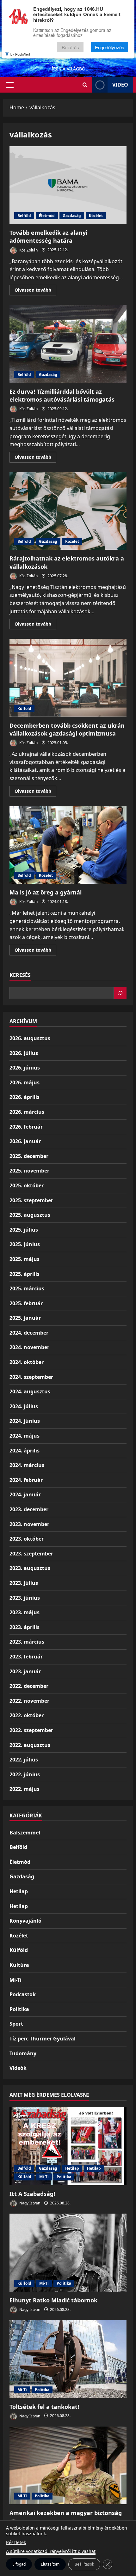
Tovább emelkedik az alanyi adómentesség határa (68, 185)
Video (120, 85)
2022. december (29, 1686)
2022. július (24, 1760)
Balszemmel (25, 1833)
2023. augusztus (30, 1568)
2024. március (27, 1465)
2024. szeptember (31, 1377)
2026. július (24, 1053)
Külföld (24, 709)
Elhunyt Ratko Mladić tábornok (53, 2300)
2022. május (25, 1789)
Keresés (20, 975)
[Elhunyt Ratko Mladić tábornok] (68, 2253)
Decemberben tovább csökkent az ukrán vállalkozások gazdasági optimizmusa (68, 678)
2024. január (25, 1494)
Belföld (24, 216)
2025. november (29, 1171)
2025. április (25, 1274)
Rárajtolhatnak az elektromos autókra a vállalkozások (68, 511)
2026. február (26, 1127)
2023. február (26, 1657)
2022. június (25, 1774)
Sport (16, 2024)
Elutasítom (50, 2564)
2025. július (24, 1230)
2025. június (25, 1244)
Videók (18, 2068)
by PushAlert (20, 54)
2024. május (25, 1436)
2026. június (25, 1068)
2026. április (25, 1097)
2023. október (27, 1539)
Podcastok (23, 1994)
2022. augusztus (30, 1745)
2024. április (25, 1451)
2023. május (25, 1612)
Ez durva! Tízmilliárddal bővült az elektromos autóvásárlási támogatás (68, 344)
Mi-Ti (15, 1980)
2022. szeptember (31, 1730)
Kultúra (19, 1965)
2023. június (25, 1598)
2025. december (29, 1156)
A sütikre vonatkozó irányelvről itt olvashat (51, 2551)
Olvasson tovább (35, 291)
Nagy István (29, 2203)
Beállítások (84, 2564)
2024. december (29, 1333)
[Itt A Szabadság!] (68, 2146)
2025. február (26, 1303)
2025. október (27, 1185)
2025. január (25, 1318)
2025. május (25, 1259)
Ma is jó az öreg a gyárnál (68, 845)
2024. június (25, 1421)
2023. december (29, 1509)
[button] (10, 85)
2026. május (25, 1082)
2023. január (25, 1671)
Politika (19, 2009)
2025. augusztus (30, 1215)
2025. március (27, 1288)
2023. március (27, 1642)
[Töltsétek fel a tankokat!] (68, 2359)
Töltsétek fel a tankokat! (44, 2407)
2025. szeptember (31, 1200)
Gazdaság (72, 216)
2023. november (29, 1524)
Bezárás (70, 47)
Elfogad (19, 2564)
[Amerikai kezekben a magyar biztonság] (68, 2466)
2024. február (26, 1480)
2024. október (27, 1362)
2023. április (25, 1627)
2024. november (29, 1347)
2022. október (27, 1715)
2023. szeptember (31, 1554)
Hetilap (19, 1891)
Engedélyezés (110, 47)
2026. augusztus (30, 1038)
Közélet (96, 216)
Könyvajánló (25, 1921)
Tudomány (23, 2053)
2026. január (25, 1141)
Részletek (16, 2542)
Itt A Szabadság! (32, 2194)
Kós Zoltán (28, 250)
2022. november (29, 1701)
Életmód (47, 216)
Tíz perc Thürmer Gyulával (43, 2039)
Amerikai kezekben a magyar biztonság (66, 2513)
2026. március (27, 1112)
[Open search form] (85, 85)
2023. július (24, 1583)
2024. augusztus (30, 1391)
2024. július (24, 1406)
